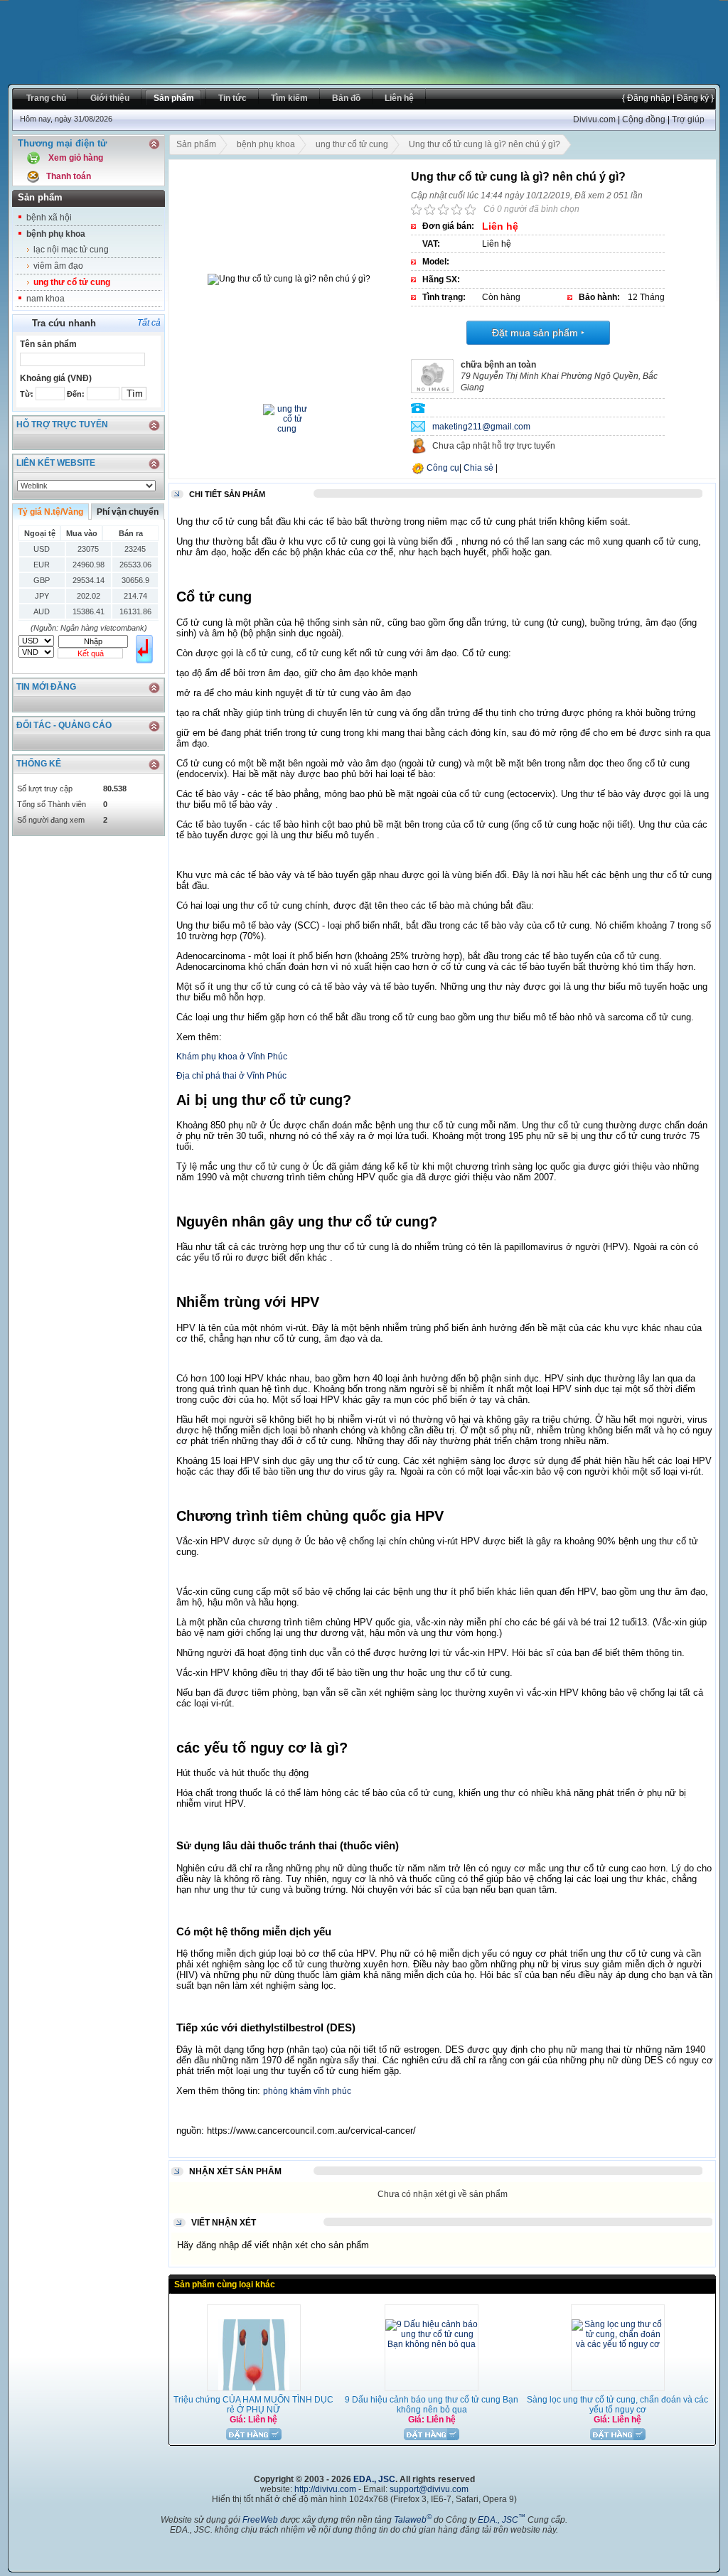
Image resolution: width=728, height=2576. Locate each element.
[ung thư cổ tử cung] (287, 429)
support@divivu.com (429, 2489)
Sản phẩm (196, 144)
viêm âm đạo (58, 266)
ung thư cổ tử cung (72, 282)
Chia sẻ (478, 468)
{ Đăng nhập (646, 98)
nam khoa (45, 299)
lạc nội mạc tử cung (71, 250)
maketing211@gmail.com (481, 427)
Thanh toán (69, 176)
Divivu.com (594, 119)
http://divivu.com (325, 2489)
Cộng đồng (644, 119)
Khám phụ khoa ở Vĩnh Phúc (232, 1057)
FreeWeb (260, 2520)
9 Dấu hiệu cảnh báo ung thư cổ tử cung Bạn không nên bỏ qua (432, 2405)
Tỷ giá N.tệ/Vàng (50, 512)
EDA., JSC (374, 2479)
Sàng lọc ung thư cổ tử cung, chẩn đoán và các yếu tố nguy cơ (617, 2405)
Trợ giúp (688, 119)
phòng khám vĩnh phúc (307, 2091)
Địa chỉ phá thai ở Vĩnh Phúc (231, 1076)
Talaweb (413, 2520)
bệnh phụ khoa (56, 234)
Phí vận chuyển (128, 512)
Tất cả (149, 323)
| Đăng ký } (692, 98)
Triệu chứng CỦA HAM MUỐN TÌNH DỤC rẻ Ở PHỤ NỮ (253, 2405)
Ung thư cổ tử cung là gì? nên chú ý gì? (485, 144)
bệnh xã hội (49, 218)
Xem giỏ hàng (76, 158)
